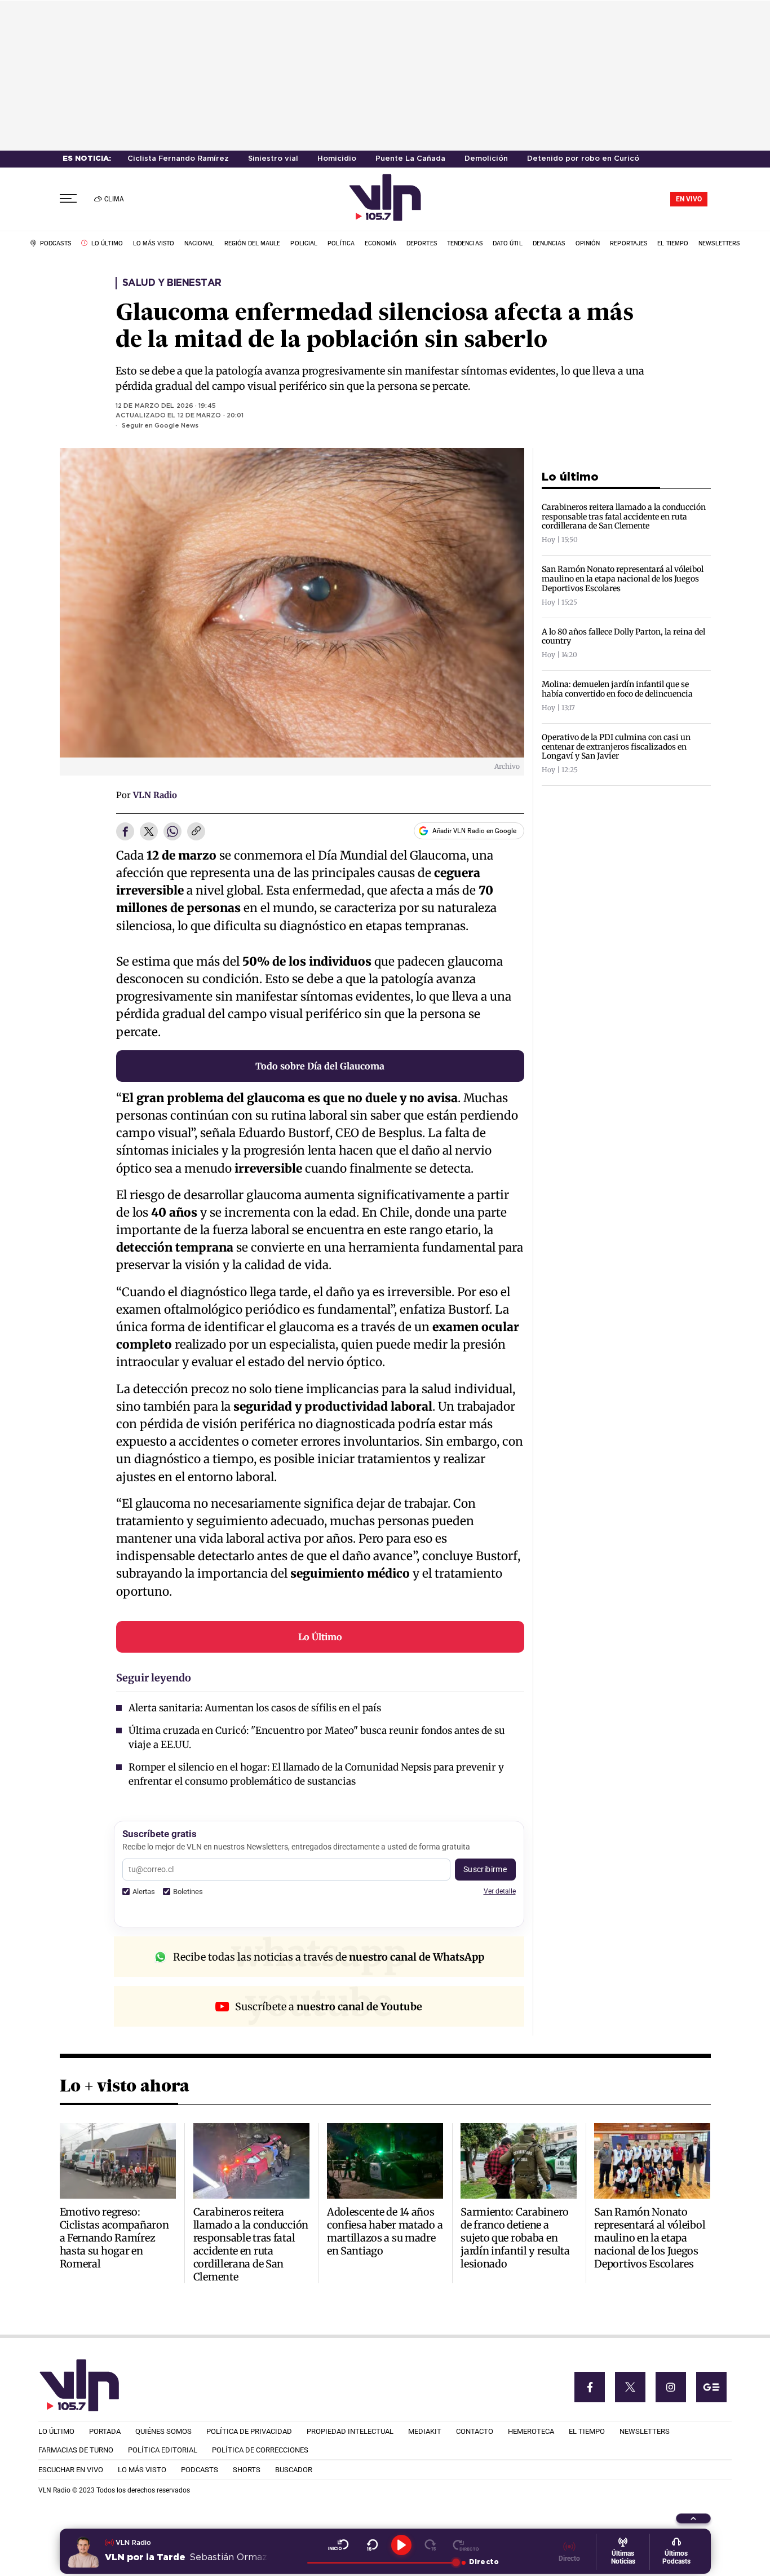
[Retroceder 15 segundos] (372, 2545)
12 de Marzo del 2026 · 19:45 (166, 406)
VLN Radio (155, 795)
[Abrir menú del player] (693, 2518)
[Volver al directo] (466, 2545)
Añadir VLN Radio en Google (474, 831)
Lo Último (320, 1637)
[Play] (401, 2545)
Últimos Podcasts (676, 2557)
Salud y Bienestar (172, 283)
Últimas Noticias (623, 2557)
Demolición (486, 159)
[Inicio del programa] (338, 2545)
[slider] (381, 2562)
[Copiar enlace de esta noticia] (196, 832)
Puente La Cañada (410, 159)
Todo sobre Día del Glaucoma (320, 1066)
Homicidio (337, 159)
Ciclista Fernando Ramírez (178, 159)
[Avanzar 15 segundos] (430, 2545)
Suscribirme (485, 1869)
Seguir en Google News (160, 426)
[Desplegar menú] (68, 199)
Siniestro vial (273, 159)
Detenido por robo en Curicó (583, 159)
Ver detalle (500, 1891)
